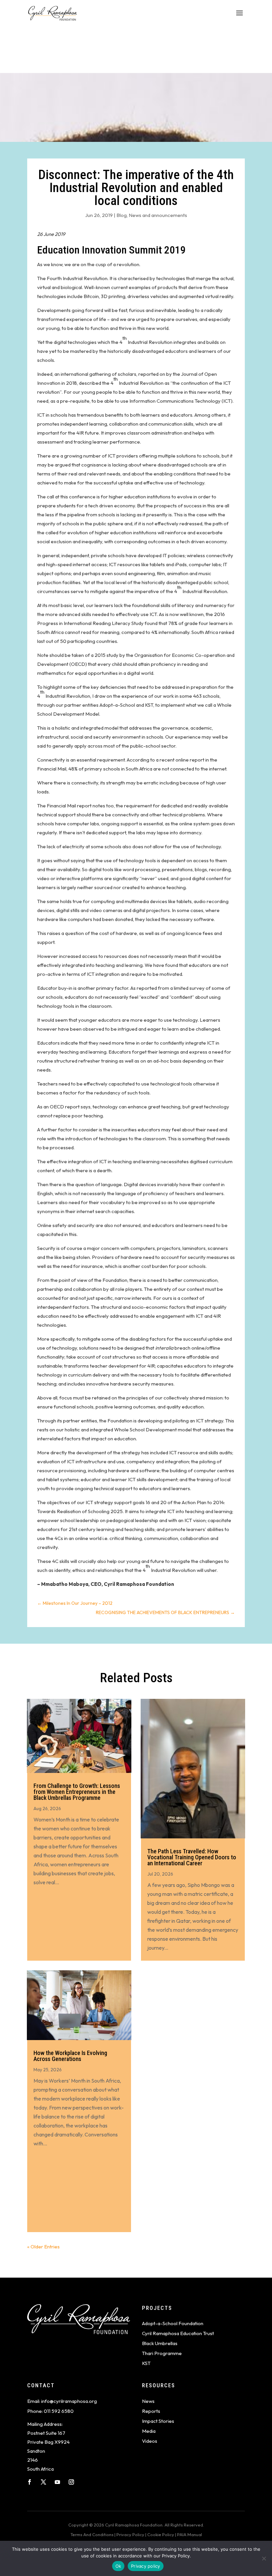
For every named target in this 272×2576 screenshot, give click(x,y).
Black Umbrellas (160, 2343)
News (148, 2401)
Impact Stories (158, 2421)
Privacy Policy (130, 2534)
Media (149, 2431)
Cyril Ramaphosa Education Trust (178, 2333)
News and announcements (158, 215)
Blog (122, 215)
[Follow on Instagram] (71, 2482)
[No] (264, 2558)
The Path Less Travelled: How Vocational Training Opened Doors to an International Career (192, 1857)
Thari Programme (162, 2353)
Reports (151, 2411)
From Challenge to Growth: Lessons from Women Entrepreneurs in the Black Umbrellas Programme (77, 1792)
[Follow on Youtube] (57, 2482)
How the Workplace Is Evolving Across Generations (70, 2056)
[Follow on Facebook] (30, 2482)
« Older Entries (43, 2247)
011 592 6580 (59, 2411)
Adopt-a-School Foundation (173, 2323)
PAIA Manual (190, 2534)
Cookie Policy (161, 2534)
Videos (150, 2441)
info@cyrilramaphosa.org (69, 2401)
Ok (118, 2566)
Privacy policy (146, 2566)
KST (146, 2363)
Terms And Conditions (92, 2534)
